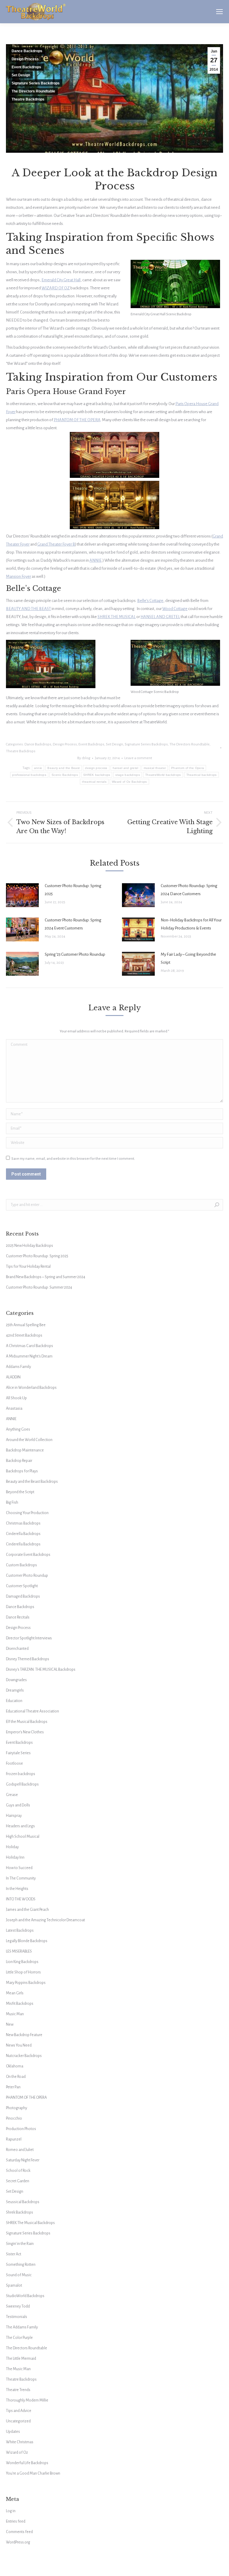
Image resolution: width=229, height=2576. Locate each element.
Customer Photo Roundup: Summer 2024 (39, 1287)
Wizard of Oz (17, 2453)
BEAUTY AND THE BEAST (28, 609)
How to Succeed (19, 1868)
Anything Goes (18, 1429)
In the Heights (17, 1889)
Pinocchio (14, 2118)
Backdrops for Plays (22, 1471)
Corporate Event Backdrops (28, 1555)
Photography (17, 2108)
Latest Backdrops (20, 1931)
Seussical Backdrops (23, 2202)
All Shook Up (16, 1398)
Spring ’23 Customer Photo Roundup (75, 954)
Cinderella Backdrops (23, 1534)
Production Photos (21, 2129)
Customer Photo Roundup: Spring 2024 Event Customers (73, 924)
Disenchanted (17, 1649)
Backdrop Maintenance (25, 1450)
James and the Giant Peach (27, 1910)
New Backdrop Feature (24, 2035)
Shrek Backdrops (20, 2212)
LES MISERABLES (19, 1951)
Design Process (25, 59)
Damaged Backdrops (23, 1596)
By (84, 758)
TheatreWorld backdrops (163, 775)
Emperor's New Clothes (25, 1732)
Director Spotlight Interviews (29, 1638)
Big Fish (12, 1502)
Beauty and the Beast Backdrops (32, 1482)
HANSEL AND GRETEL (160, 617)
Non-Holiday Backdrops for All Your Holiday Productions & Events (191, 924)
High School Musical (23, 1837)
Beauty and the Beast (64, 768)
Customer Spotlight (22, 1586)
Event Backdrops (26, 67)
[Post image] (22, 895)
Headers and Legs (20, 1826)
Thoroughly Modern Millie (27, 2400)
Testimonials (17, 2317)
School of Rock (18, 2171)
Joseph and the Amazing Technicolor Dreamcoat (45, 1920)
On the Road (16, 2077)
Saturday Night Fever (23, 2160)
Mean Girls (15, 1993)
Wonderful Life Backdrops (27, 2463)
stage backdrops (128, 775)
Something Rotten (21, 2265)
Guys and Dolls (18, 1805)
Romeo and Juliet (20, 2150)
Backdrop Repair (19, 1461)
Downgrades (16, 1680)
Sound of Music (19, 2275)
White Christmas (20, 2442)
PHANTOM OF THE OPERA (77, 420)
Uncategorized (18, 2421)
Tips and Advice (19, 2411)
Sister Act (14, 2254)
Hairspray (14, 1816)
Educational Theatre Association (33, 1711)
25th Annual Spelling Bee (26, 1325)
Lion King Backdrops (22, 1962)
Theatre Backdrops (28, 99)
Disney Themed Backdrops (28, 1659)
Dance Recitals (18, 1617)
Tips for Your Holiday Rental (28, 1267)
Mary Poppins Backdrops (26, 1983)
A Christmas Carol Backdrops (30, 1346)
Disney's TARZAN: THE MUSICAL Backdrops (41, 1670)
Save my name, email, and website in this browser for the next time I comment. (73, 1159)
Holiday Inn (15, 1857)
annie (38, 768)
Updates (13, 2432)
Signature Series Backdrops (36, 83)
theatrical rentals (94, 782)
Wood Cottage (175, 609)
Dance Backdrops (27, 51)
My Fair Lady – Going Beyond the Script (188, 958)
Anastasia (14, 1409)
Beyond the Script (20, 1492)
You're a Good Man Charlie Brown (33, 2473)
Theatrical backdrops (202, 775)
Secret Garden (18, 2181)
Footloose (14, 1763)
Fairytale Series (18, 1753)
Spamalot (14, 2285)
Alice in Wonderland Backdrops (31, 1388)
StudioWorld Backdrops (25, 2296)
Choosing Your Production (27, 1513)
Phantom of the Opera (188, 768)
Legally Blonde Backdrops (27, 1941)
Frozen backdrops (21, 1774)
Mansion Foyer (18, 576)
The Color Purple (19, 2338)
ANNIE (96, 560)
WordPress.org (18, 2542)
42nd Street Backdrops (24, 1335)
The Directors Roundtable (33, 91)
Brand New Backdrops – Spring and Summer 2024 (46, 1277)
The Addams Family (22, 2327)
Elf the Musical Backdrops (27, 1722)
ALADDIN (13, 1377)
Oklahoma (15, 2066)
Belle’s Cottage (150, 601)
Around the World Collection (29, 1440)
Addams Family (18, 1367)
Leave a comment (138, 758)
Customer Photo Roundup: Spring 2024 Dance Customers (189, 890)
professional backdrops (29, 775)
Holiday (12, 1847)
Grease (12, 1795)
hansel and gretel (126, 768)
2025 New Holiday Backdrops (30, 1246)
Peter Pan (13, 2087)
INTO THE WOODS (21, 1899)
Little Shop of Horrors (23, 1972)
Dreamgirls (15, 1690)
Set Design (21, 75)
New (10, 2024)
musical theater (155, 768)
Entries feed (16, 2521)
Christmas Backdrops (23, 1523)
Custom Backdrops (21, 1565)
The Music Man (18, 2369)
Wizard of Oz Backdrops (129, 782)
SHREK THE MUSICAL (117, 617)
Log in (11, 2511)
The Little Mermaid (21, 2359)
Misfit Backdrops (20, 2004)
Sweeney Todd (18, 2306)
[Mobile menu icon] (219, 12)
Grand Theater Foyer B (56, 544)
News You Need (19, 2045)
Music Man (15, 2014)
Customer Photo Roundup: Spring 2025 (73, 890)
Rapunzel (14, 2139)
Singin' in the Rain (20, 2244)
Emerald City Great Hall (61, 280)
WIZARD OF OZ (56, 288)
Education (14, 1701)
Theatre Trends (18, 2390)
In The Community (21, 1878)
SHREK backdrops (97, 775)
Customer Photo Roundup (27, 1576)
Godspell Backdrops (22, 1784)
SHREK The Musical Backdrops (30, 2223)
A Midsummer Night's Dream (29, 1356)
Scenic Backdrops (65, 775)
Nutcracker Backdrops (24, 2056)
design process (96, 768)
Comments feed (19, 2532)
